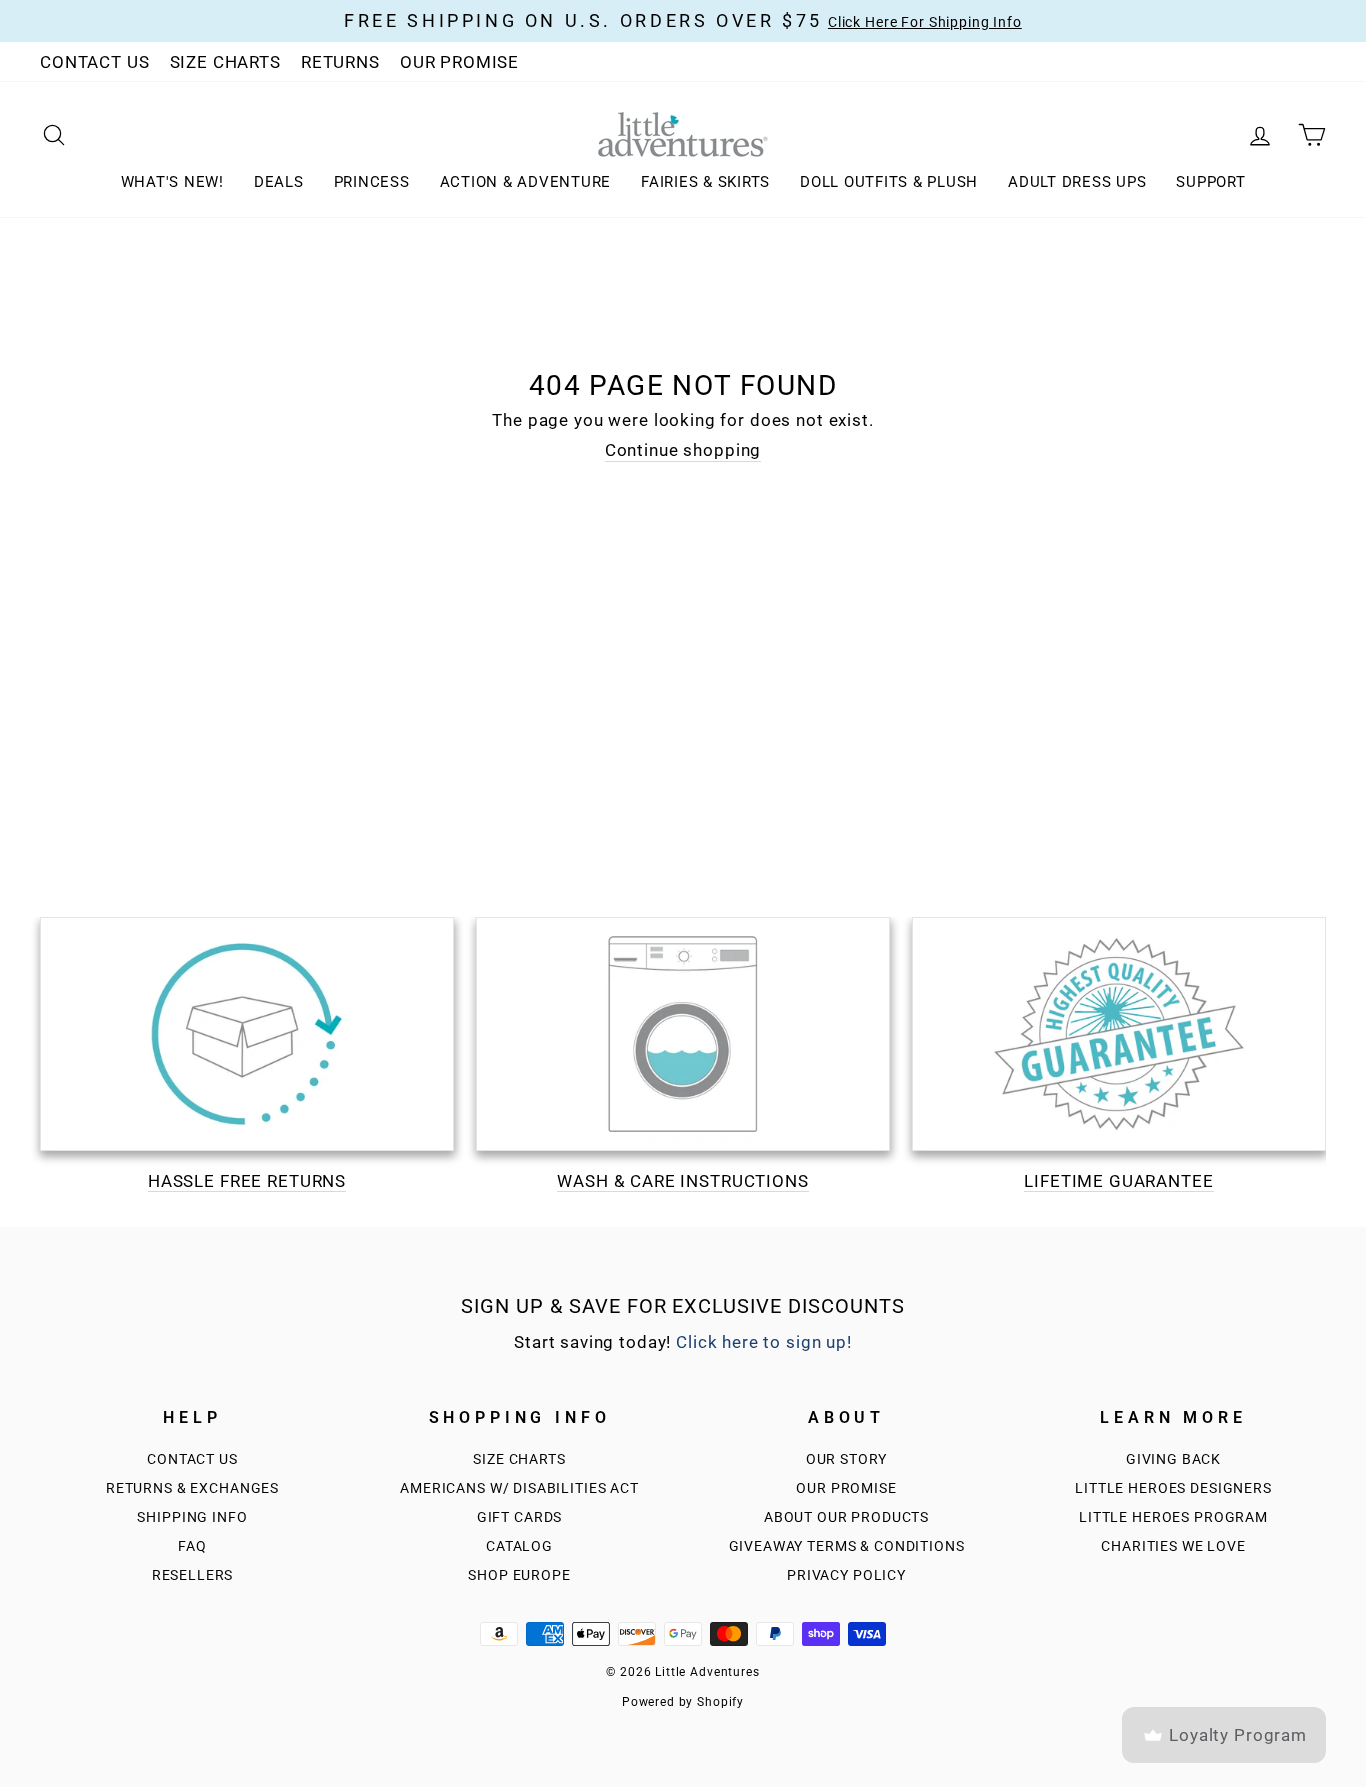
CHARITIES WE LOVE (1173, 1546)
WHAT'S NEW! (172, 182)
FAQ (192, 1546)
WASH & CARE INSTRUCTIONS (682, 1181)
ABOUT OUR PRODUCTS (846, 1517)
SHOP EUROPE (519, 1575)
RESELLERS (193, 1575)
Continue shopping (683, 450)
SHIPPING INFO (192, 1517)
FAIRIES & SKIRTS (705, 182)
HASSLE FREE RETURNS (247, 1181)
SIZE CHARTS (225, 62)
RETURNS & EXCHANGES (192, 1488)
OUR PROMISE (459, 62)
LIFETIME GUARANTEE (1118, 1181)
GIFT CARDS (520, 1517)
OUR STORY (847, 1459)
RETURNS (340, 62)
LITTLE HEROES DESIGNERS (1173, 1488)
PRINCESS (372, 182)
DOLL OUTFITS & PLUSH (889, 182)
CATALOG (519, 1546)
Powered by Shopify (683, 1702)
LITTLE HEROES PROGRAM (1173, 1517)
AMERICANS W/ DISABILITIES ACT (519, 1488)
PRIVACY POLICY (846, 1575)
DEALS (279, 182)
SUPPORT (1210, 182)
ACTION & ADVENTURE (526, 182)
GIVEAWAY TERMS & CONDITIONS (847, 1546)
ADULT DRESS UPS (1077, 182)
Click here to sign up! (764, 1342)
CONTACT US (95, 62)
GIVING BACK (1173, 1459)
